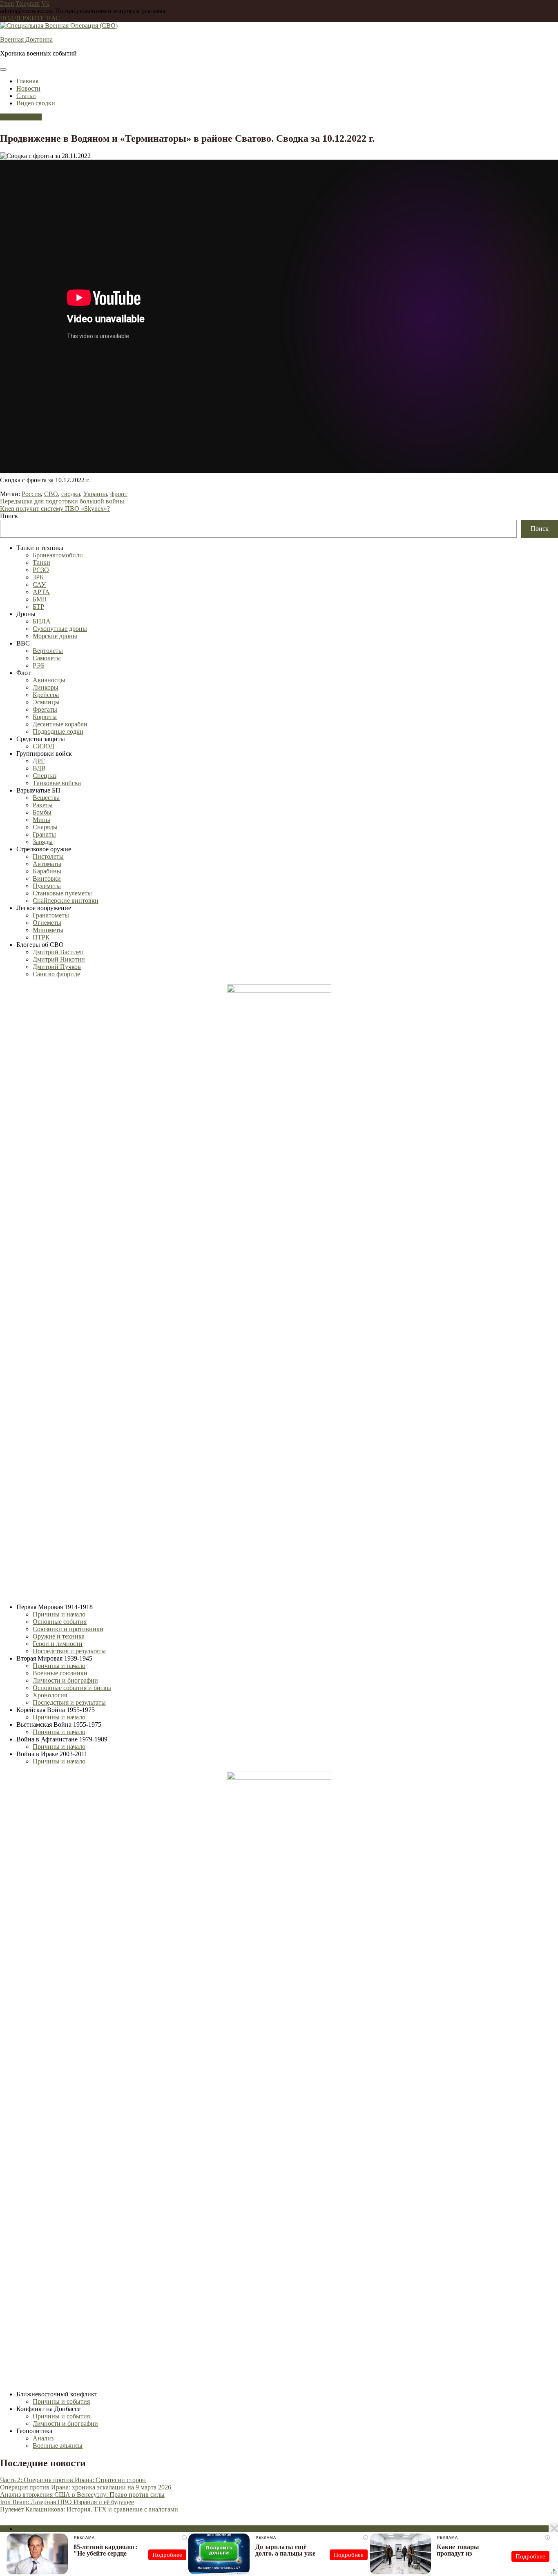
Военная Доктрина (26, 39)
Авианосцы (49, 680)
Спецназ (45, 776)
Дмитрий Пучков (57, 967)
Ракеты (43, 805)
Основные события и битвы (72, 1688)
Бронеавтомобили (58, 555)
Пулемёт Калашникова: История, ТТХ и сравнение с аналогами (89, 2509)
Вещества (46, 798)
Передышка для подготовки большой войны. (63, 501)
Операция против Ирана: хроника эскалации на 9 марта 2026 (86, 2487)
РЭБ (39, 665)
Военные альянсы (58, 2446)
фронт (119, 494)
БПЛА (42, 621)
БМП (40, 599)
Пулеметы (47, 886)
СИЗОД (44, 746)
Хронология (50, 1695)
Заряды (43, 842)
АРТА (41, 592)
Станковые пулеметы (62, 893)
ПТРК (41, 937)
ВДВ (39, 768)
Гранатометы (51, 915)
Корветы (45, 717)
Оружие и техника (59, 1636)
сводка (71, 494)
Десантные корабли (60, 724)
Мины (41, 820)
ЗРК (38, 577)
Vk (45, 3)
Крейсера (46, 695)
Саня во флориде (56, 974)
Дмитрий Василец (58, 952)
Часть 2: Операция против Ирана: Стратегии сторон (73, 2480)
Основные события (60, 1622)
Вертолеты (48, 651)
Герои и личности (58, 1644)
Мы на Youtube (21, 117)
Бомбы (42, 812)
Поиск (9, 516)
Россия (31, 494)
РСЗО (41, 570)
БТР (38, 607)
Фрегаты (45, 709)
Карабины (47, 871)
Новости (28, 88)
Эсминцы (46, 702)
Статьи (26, 96)
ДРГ (39, 761)
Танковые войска (57, 783)
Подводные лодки (58, 731)
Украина (95, 494)
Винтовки (47, 878)
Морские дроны (55, 636)
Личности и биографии (65, 1680)
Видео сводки (36, 103)
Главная (27, 81)
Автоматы (47, 864)
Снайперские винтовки (66, 901)
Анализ (43, 2438)
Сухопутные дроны (60, 629)
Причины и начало (59, 1614)
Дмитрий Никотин (59, 959)
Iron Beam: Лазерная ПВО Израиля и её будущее (67, 2502)
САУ (39, 584)
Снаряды (45, 827)
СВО (51, 494)
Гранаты (44, 834)
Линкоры (46, 687)
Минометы (48, 930)
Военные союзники (60, 1673)
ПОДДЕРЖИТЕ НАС (30, 18)
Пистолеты (48, 856)
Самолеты (47, 658)
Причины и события (61, 2401)
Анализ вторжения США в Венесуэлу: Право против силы (82, 2495)
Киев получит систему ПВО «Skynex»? (55, 509)
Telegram (28, 3)
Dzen (7, 3)
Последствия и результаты (69, 1651)
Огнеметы (47, 923)
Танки (41, 562)
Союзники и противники (68, 1629)
